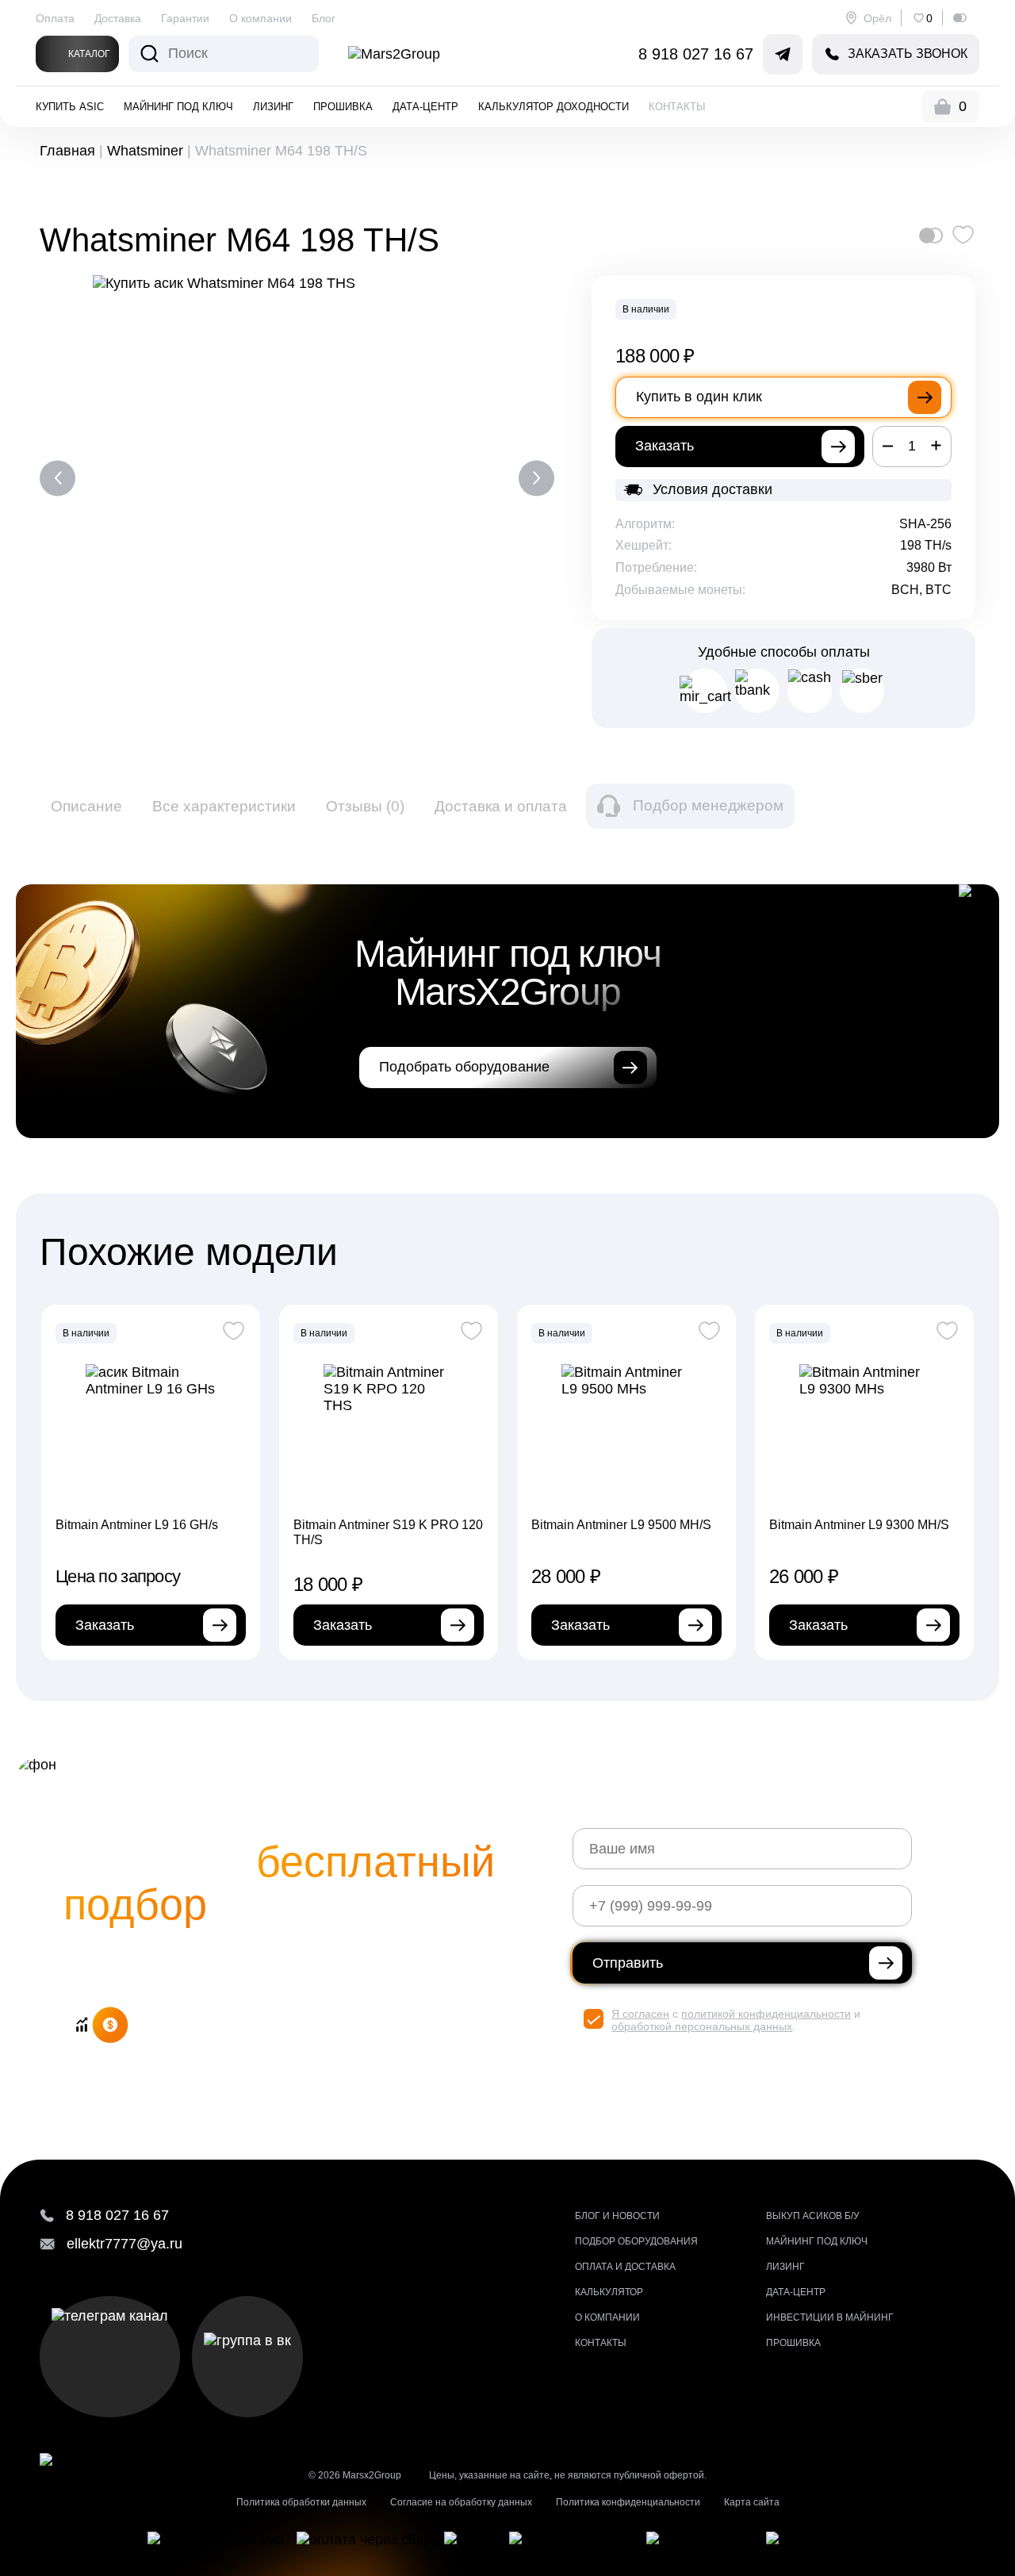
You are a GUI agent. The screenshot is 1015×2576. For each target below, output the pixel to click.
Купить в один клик (699, 397)
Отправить (628, 1963)
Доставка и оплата (501, 806)
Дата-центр (425, 107)
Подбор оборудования (636, 2241)
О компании (260, 18)
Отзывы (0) (365, 806)
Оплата (55, 18)
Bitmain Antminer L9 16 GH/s (137, 1525)
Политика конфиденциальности (628, 2502)
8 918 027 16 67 (696, 54)
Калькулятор (609, 2292)
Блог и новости (617, 2216)
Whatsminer (145, 151)
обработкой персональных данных (702, 2026)
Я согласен (640, 2014)
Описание (86, 806)
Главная (67, 151)
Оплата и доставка (625, 2267)
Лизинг (273, 107)
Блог (324, 18)
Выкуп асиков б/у (813, 2216)
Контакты (677, 107)
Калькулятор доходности (553, 107)
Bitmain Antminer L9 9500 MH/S (621, 1525)
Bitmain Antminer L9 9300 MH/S (859, 1525)
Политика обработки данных (301, 2502)
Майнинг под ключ (178, 107)
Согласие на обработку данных (461, 2502)
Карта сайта (752, 2502)
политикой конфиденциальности (766, 2014)
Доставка (118, 18)
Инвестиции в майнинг (830, 2317)
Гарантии (185, 18)
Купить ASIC (70, 107)
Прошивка (343, 107)
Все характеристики (224, 806)
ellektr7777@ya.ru (124, 2244)
